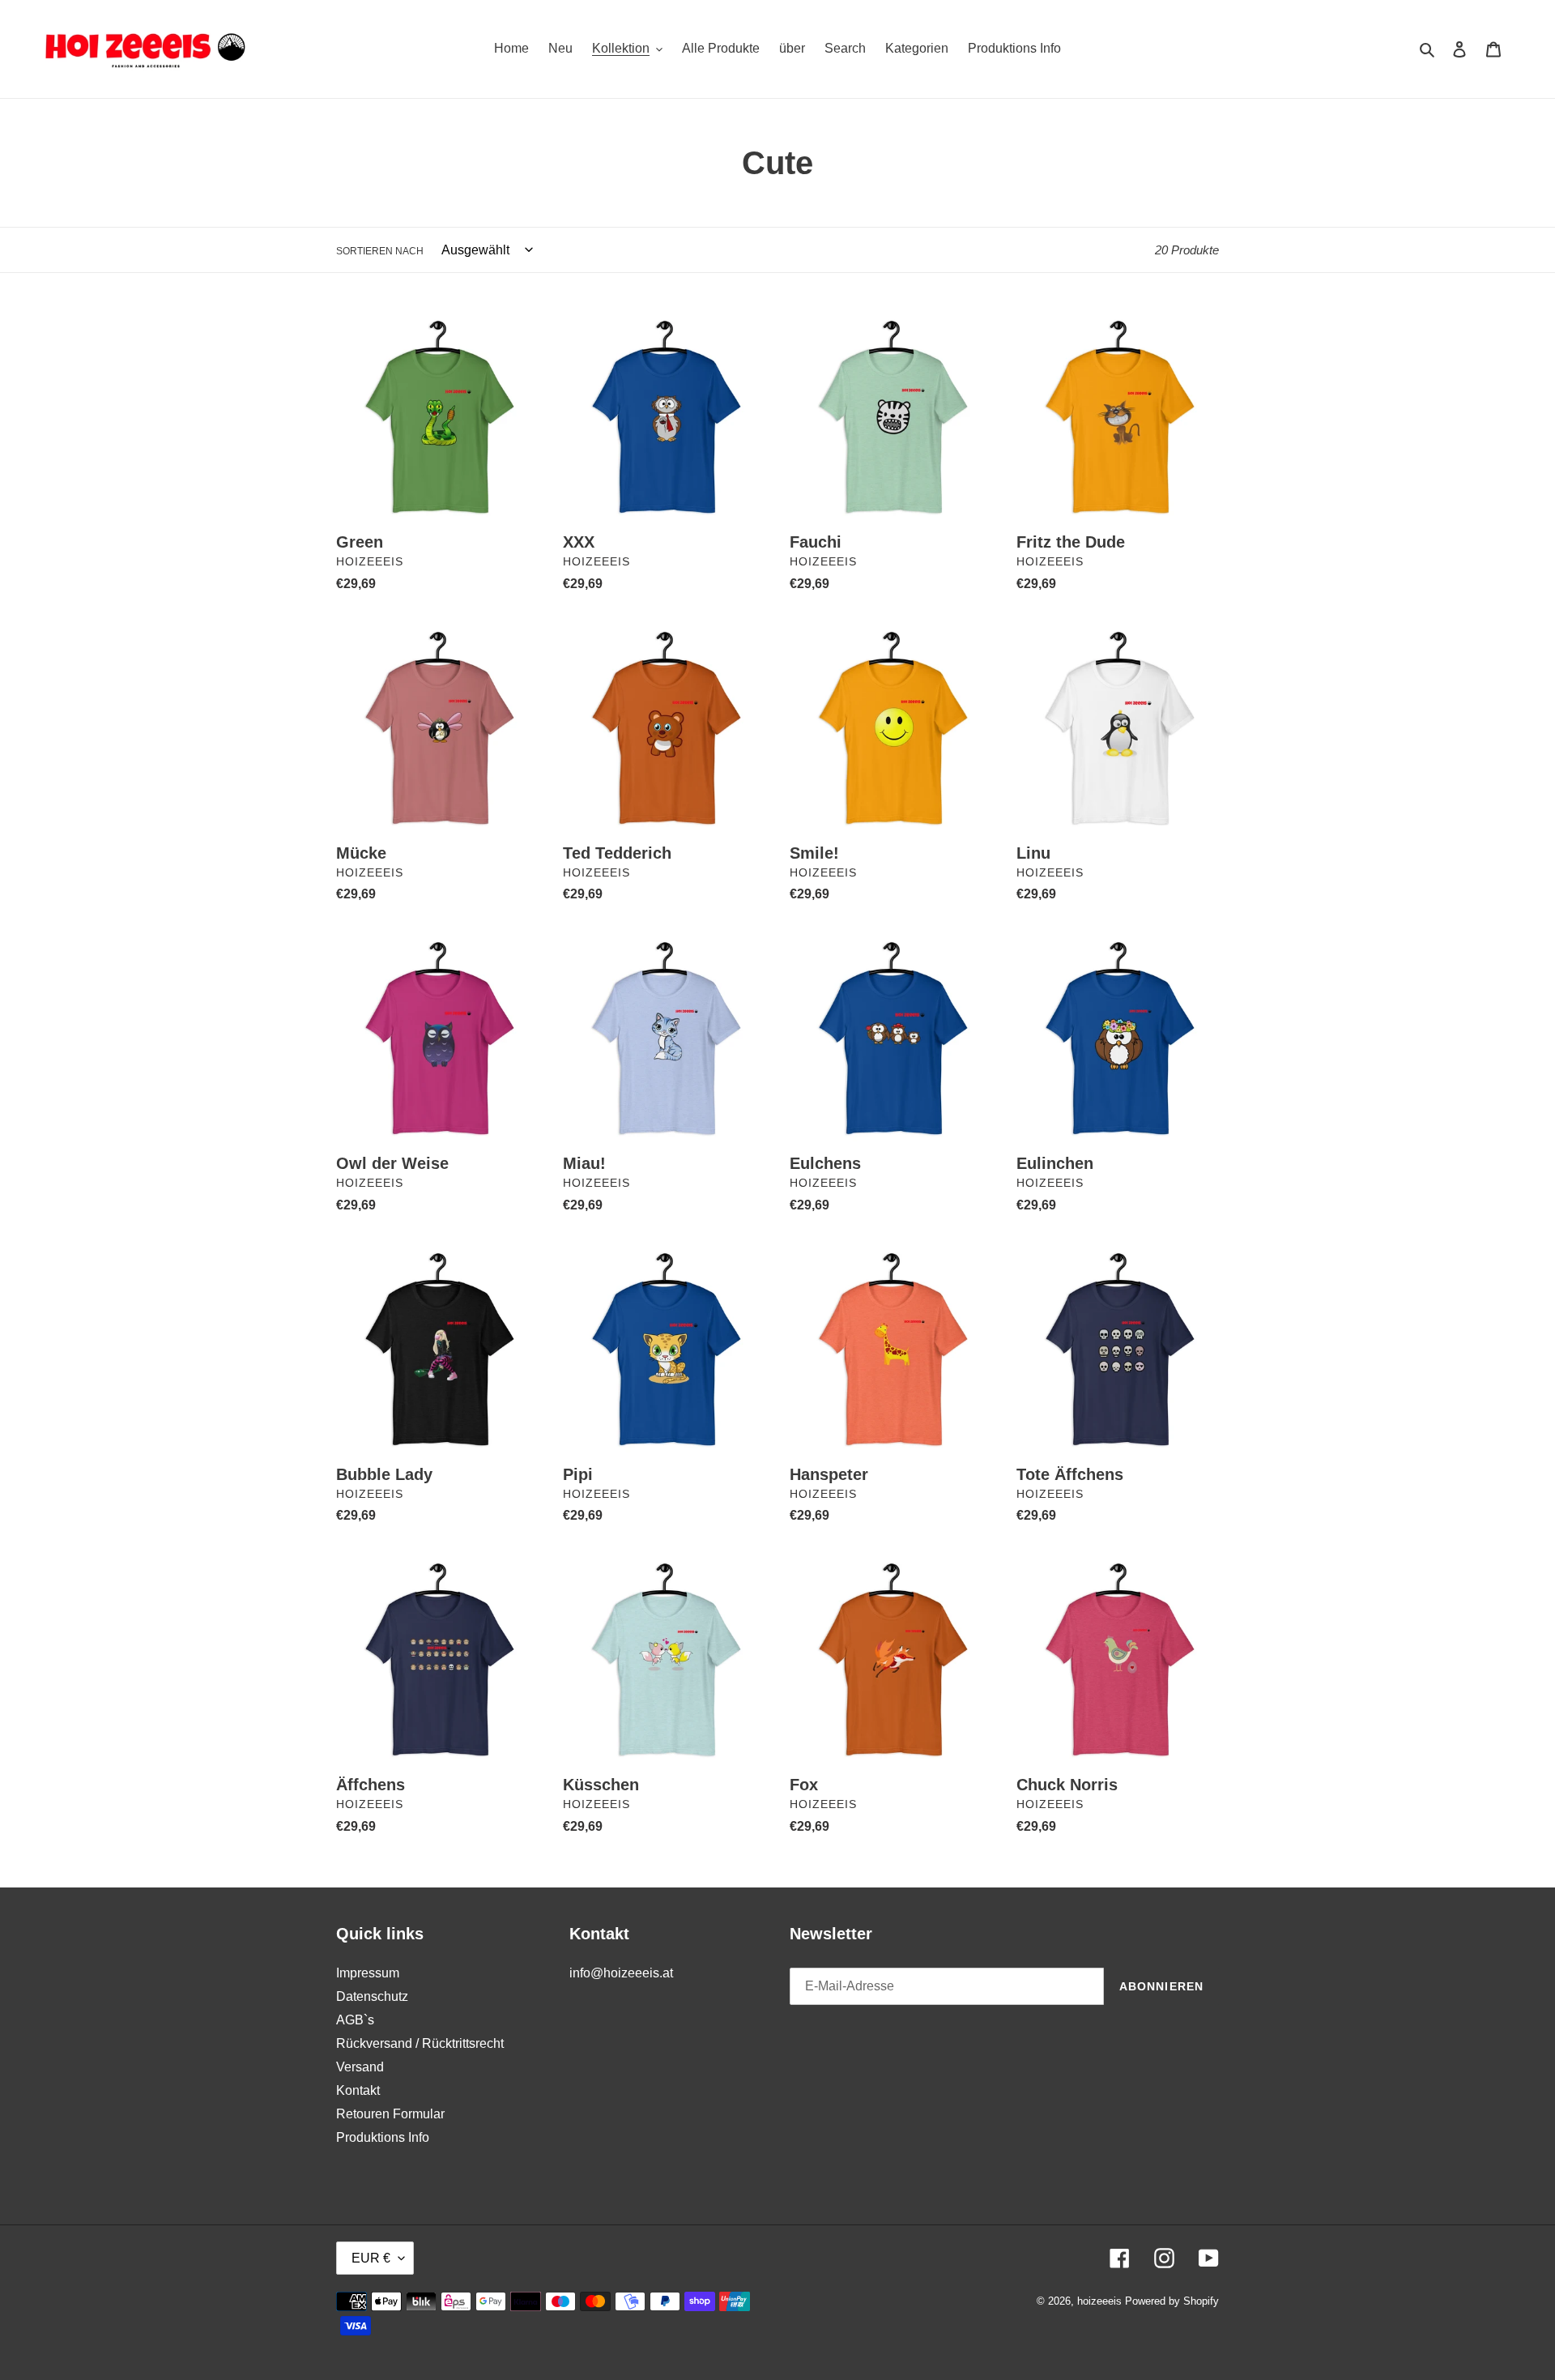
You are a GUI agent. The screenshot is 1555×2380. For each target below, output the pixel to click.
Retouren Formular (390, 2114)
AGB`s (355, 2020)
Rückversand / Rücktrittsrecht (420, 2043)
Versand (360, 2067)
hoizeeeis (1099, 2301)
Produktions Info (383, 2137)
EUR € (371, 2258)
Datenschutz (372, 1996)
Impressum (368, 1973)
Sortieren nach (380, 251)
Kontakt (358, 2090)
